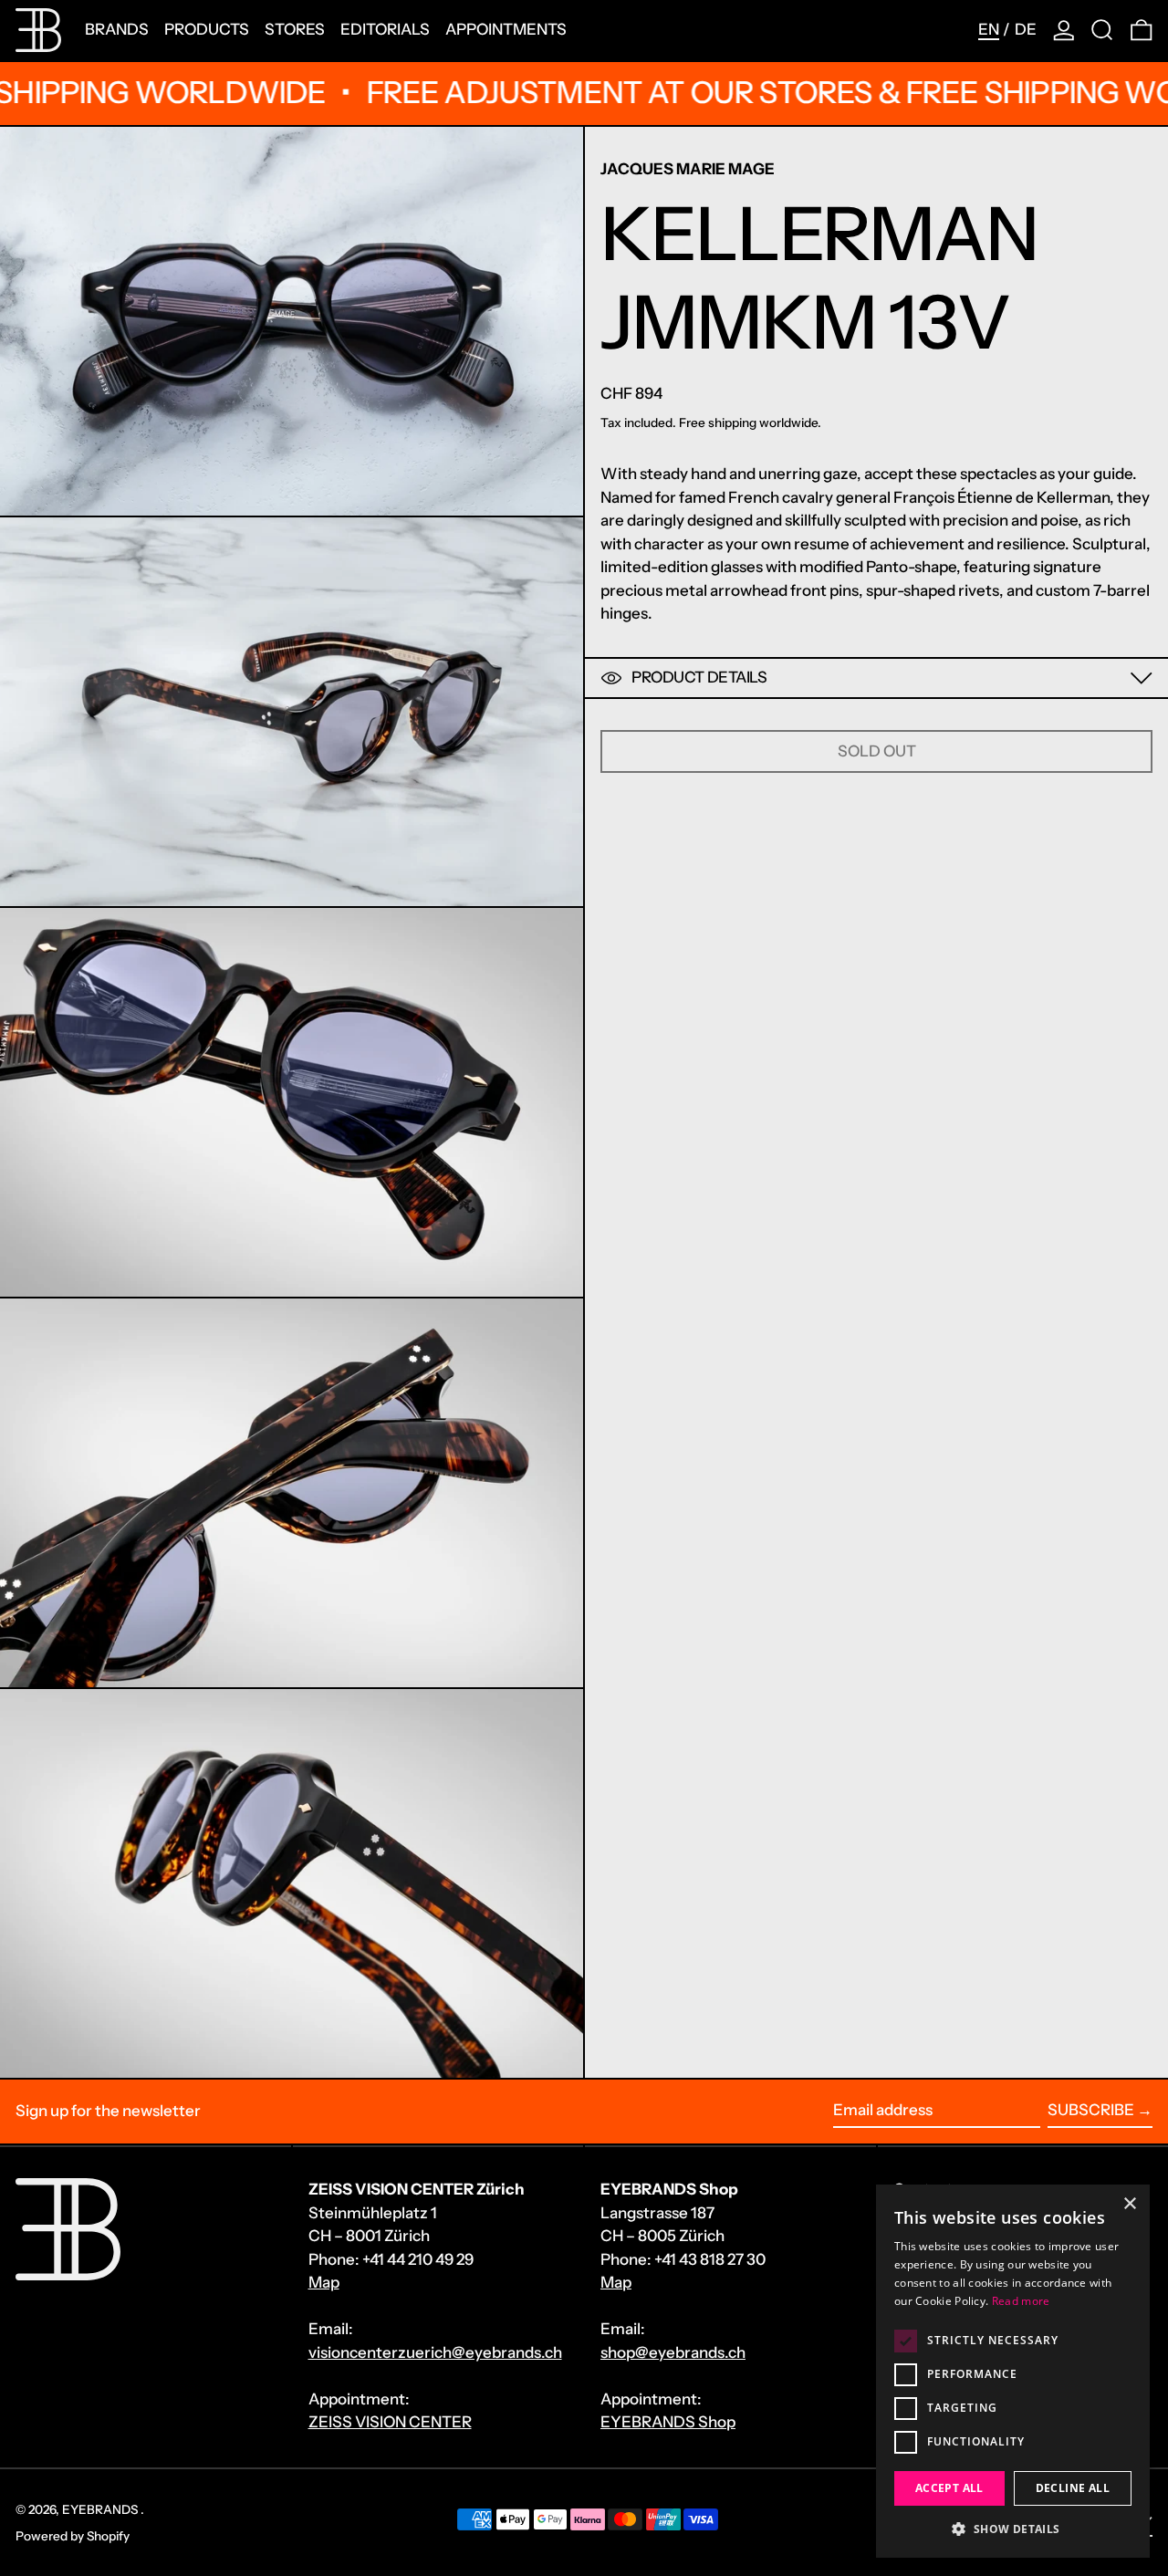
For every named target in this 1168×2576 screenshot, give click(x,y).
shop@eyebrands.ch (673, 2352)
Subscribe (1091, 2110)
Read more (1021, 2301)
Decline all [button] (1073, 2488)
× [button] (1129, 2204)
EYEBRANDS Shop (668, 2422)
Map (324, 2282)
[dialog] (1013, 2371)
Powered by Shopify (73, 2536)
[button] (1102, 30)
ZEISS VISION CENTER (390, 2422)
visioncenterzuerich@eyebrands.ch (435, 2352)
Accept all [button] (949, 2488)
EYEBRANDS (101, 2509)
